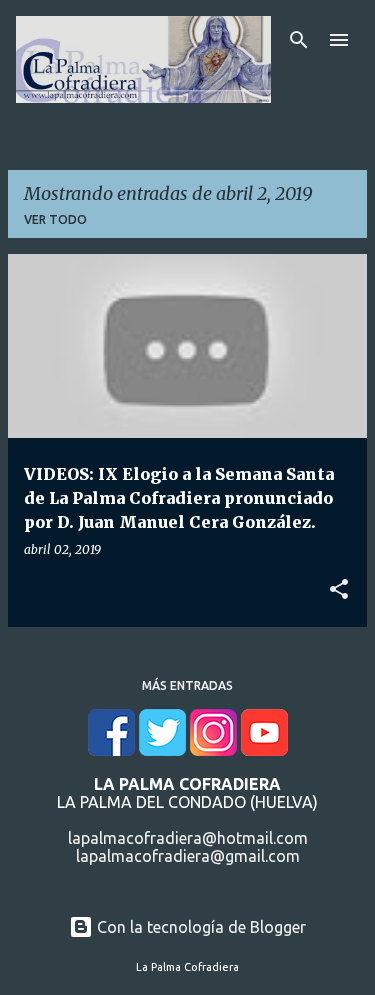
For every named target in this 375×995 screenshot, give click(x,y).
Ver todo (55, 219)
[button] (339, 590)
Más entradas (187, 685)
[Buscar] (299, 40)
